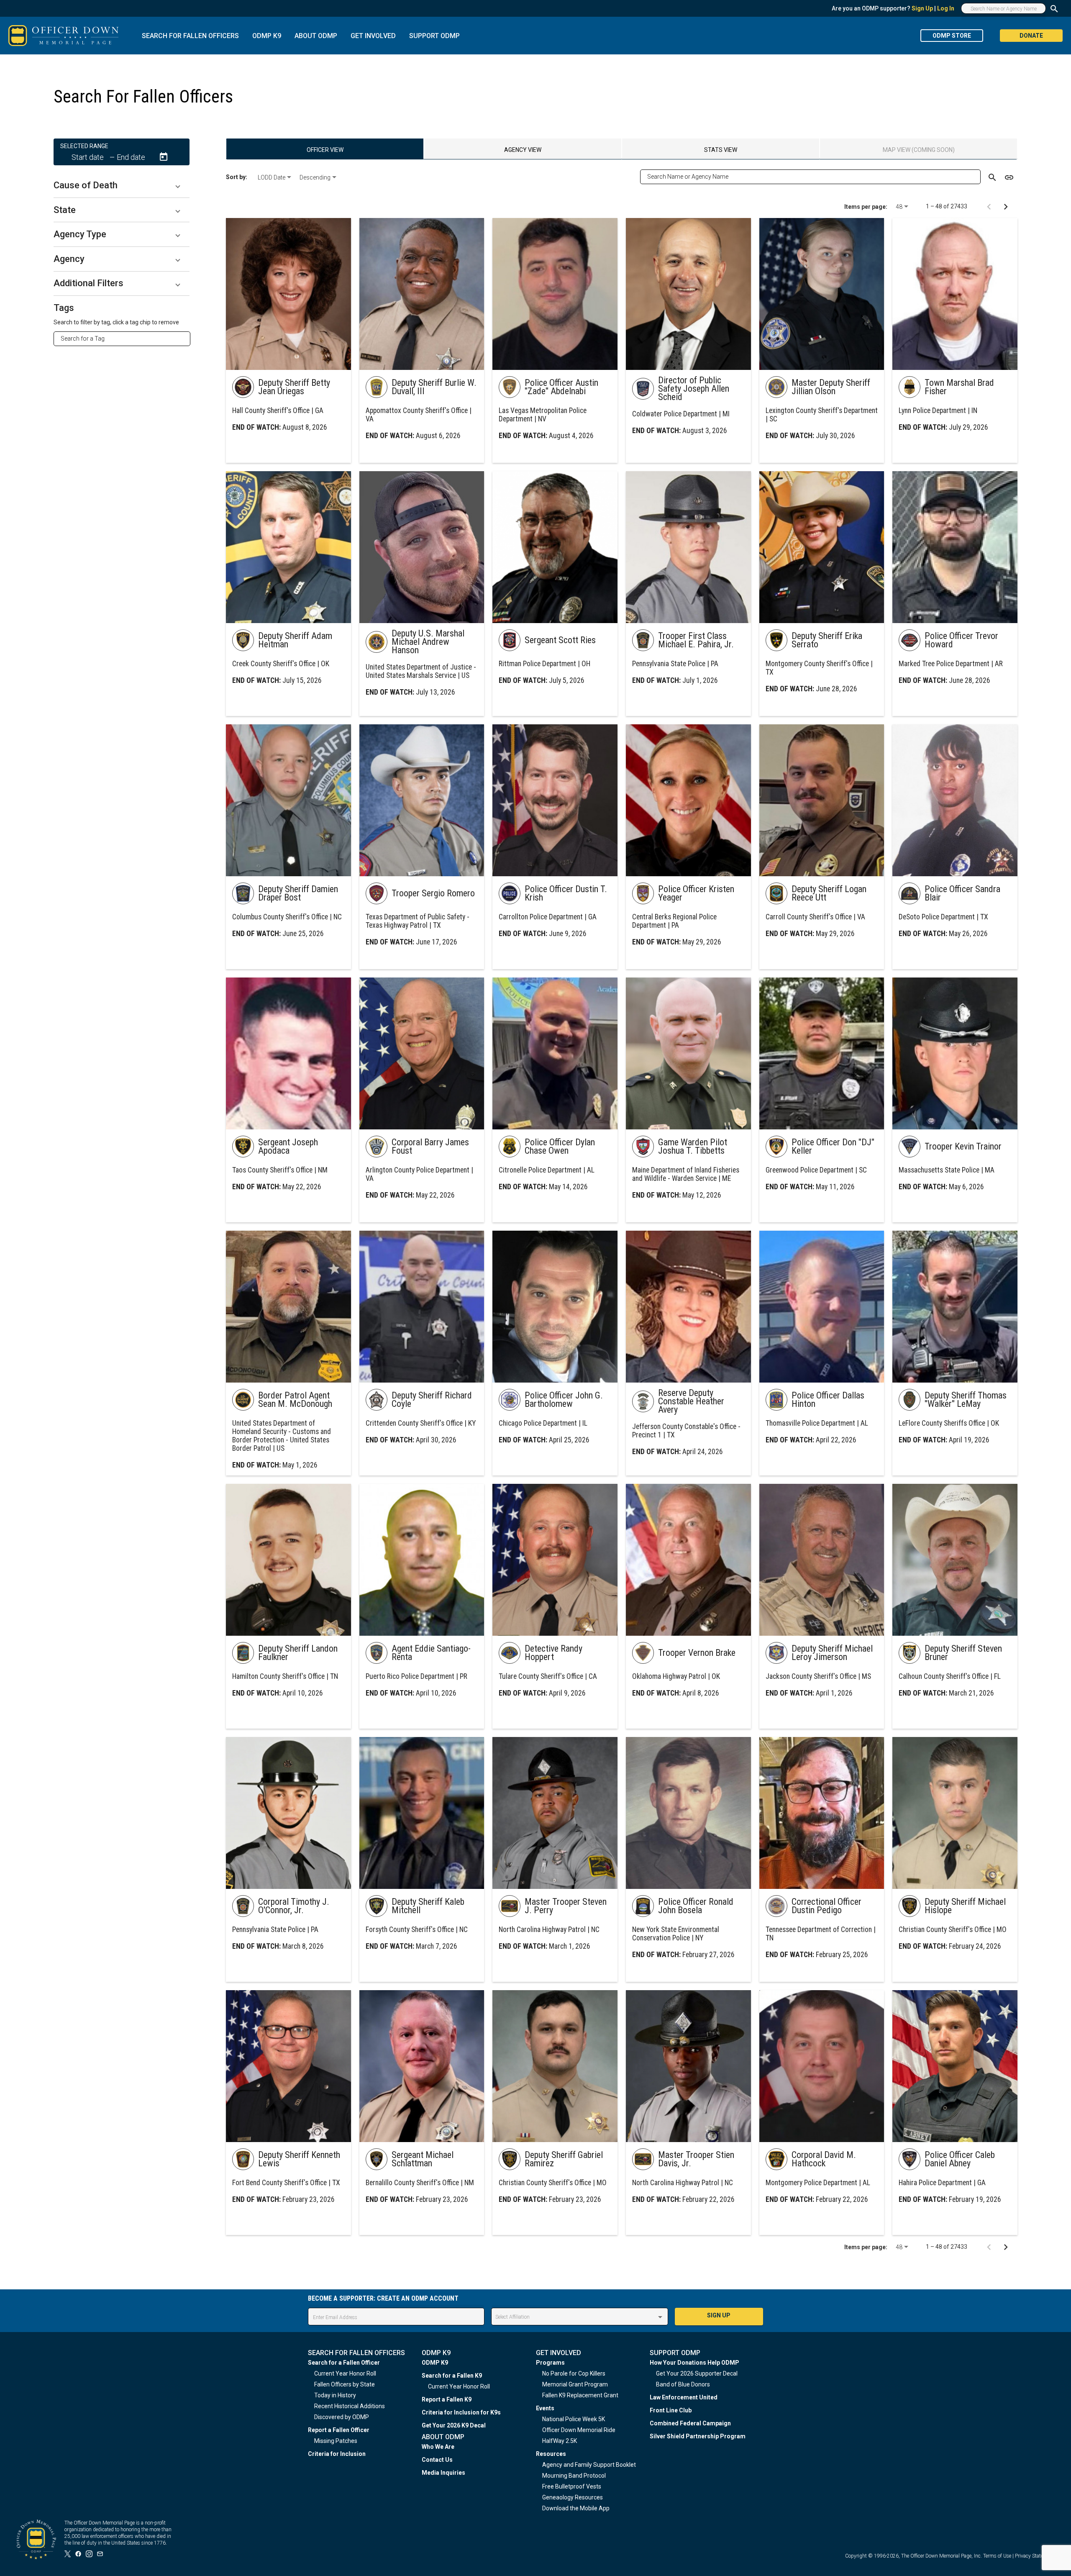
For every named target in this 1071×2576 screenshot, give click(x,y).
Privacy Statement (1035, 2556)
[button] (122, 185)
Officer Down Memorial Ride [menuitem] (579, 2430)
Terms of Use (997, 2556)
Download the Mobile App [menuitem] (576, 2508)
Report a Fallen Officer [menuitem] (339, 2430)
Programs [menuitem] (550, 2363)
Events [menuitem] (545, 2408)
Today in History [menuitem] (335, 2395)
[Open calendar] (164, 157)
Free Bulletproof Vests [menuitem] (572, 2486)
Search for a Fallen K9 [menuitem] (452, 2376)
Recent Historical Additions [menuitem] (350, 2406)
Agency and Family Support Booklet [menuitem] (589, 2465)
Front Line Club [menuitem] (671, 2410)
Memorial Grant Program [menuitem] (575, 2384)
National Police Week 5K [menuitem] (574, 2419)
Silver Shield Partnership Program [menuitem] (698, 2436)
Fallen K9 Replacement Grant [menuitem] (580, 2395)
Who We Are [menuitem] (438, 2447)
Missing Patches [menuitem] (336, 2441)
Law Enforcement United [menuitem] (684, 2397)
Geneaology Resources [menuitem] (573, 2497)
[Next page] (1006, 206)
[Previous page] (989, 206)
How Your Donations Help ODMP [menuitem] (694, 2363)
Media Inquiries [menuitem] (443, 2473)
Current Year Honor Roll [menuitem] (345, 2373)
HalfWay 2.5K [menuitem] (560, 2441)
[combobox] (125, 339)
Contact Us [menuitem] (437, 2460)
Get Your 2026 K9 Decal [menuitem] (454, 2425)
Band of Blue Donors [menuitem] (683, 2384)
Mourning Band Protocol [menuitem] (574, 2476)
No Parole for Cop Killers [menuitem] (574, 2373)
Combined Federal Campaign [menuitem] (690, 2423)
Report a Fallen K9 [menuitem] (447, 2399)
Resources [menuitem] (551, 2454)
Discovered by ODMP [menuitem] (342, 2417)
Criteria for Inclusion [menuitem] (337, 2454)
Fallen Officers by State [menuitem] (345, 2384)
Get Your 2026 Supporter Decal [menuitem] (697, 2373)
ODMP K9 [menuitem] (435, 2363)
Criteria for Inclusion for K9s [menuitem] (461, 2412)
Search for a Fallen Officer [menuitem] (344, 2363)
